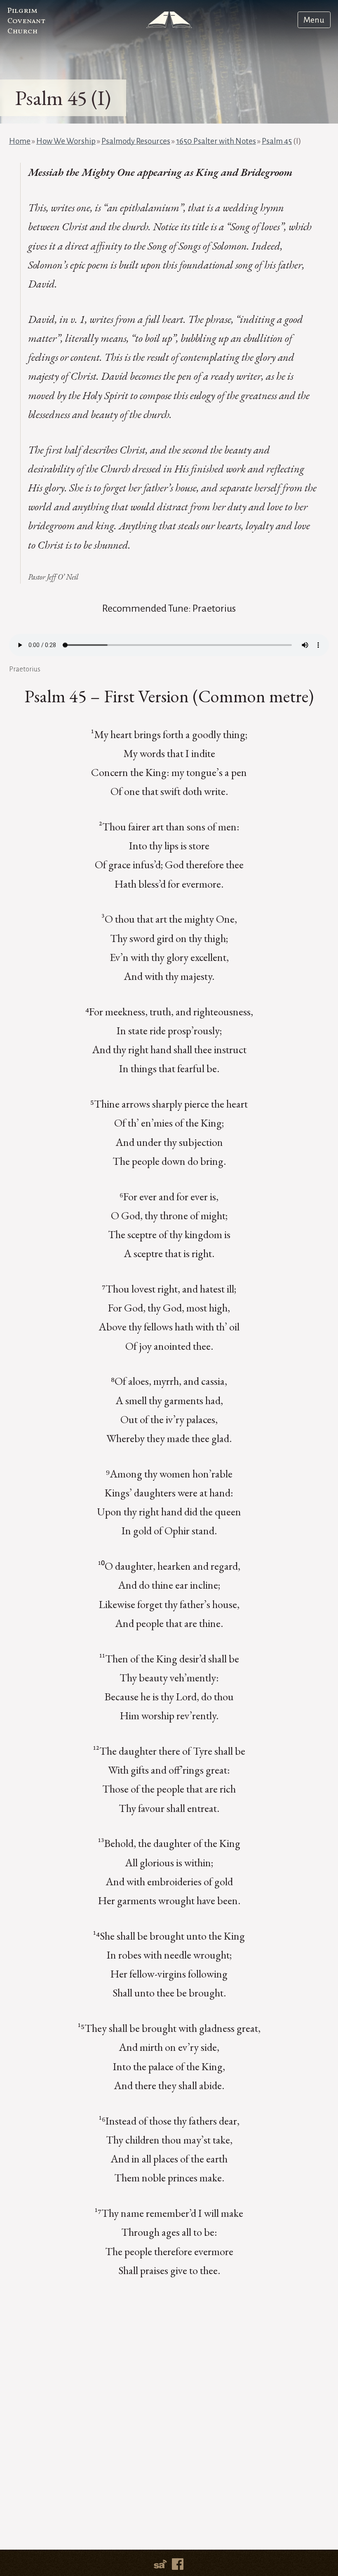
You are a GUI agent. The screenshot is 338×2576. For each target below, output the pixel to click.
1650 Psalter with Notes (216, 141)
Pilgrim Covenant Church (26, 21)
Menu (314, 20)
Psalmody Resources (136, 141)
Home (20, 141)
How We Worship (66, 141)
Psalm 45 (277, 141)
